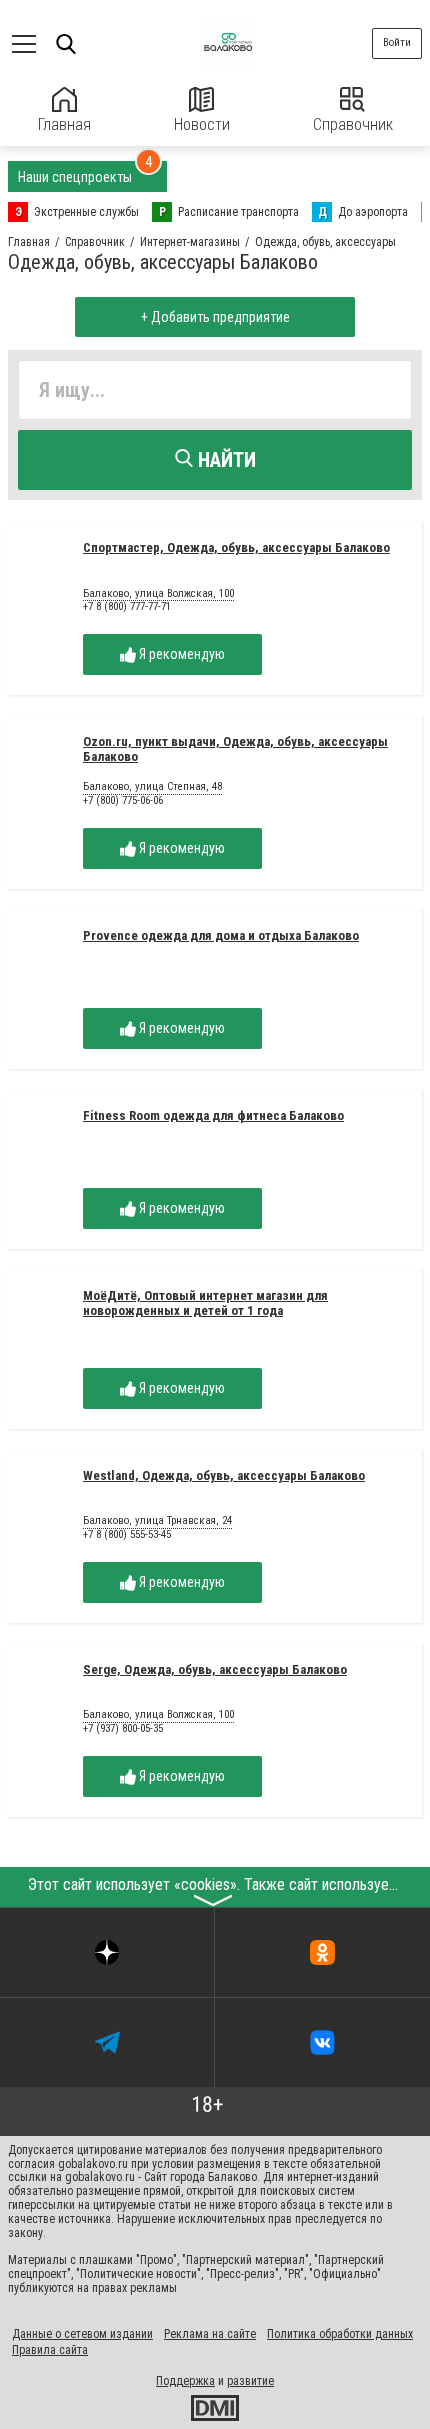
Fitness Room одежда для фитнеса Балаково (213, 1115)
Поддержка (185, 2381)
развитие (250, 2381)
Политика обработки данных (340, 2334)
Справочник (353, 124)
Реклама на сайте (210, 2334)
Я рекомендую (180, 654)
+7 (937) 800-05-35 (123, 1728)
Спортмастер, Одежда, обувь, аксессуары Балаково (236, 547)
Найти (224, 460)
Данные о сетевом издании (82, 2334)
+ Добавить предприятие (215, 317)
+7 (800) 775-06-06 (123, 800)
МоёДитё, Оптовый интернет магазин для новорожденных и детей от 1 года (205, 1303)
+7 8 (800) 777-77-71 (127, 606)
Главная (64, 124)
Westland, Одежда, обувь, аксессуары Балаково (224, 1475)
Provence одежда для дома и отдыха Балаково (221, 935)
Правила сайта (50, 2350)
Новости (202, 124)
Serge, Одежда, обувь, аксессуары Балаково (215, 1669)
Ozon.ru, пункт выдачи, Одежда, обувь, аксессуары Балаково (235, 749)
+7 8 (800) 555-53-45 (127, 1534)
